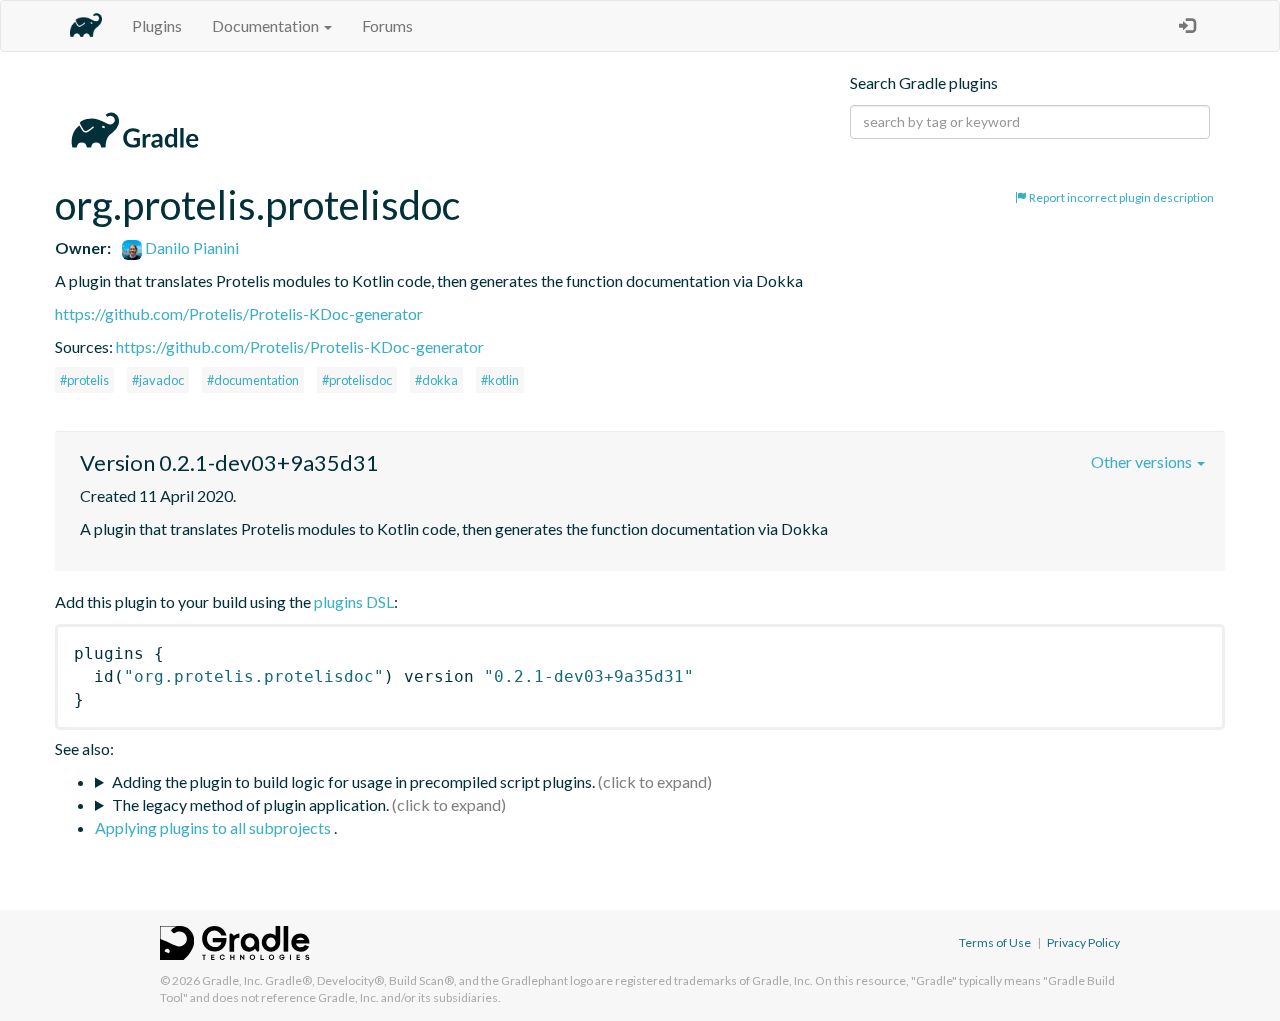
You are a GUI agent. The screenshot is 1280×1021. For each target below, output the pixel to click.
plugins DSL (354, 601)
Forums (387, 25)
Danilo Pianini (190, 247)
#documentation (253, 380)
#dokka (436, 380)
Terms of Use (995, 942)
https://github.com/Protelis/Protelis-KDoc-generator (239, 313)
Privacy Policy (1083, 942)
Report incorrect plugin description (1120, 197)
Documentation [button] (267, 25)
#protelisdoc (357, 380)
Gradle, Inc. (232, 980)
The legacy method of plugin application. (250, 804)
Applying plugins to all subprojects (214, 827)
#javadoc (158, 380)
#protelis (84, 380)
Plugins (157, 25)
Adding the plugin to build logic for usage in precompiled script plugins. (353, 781)
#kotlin (500, 380)
